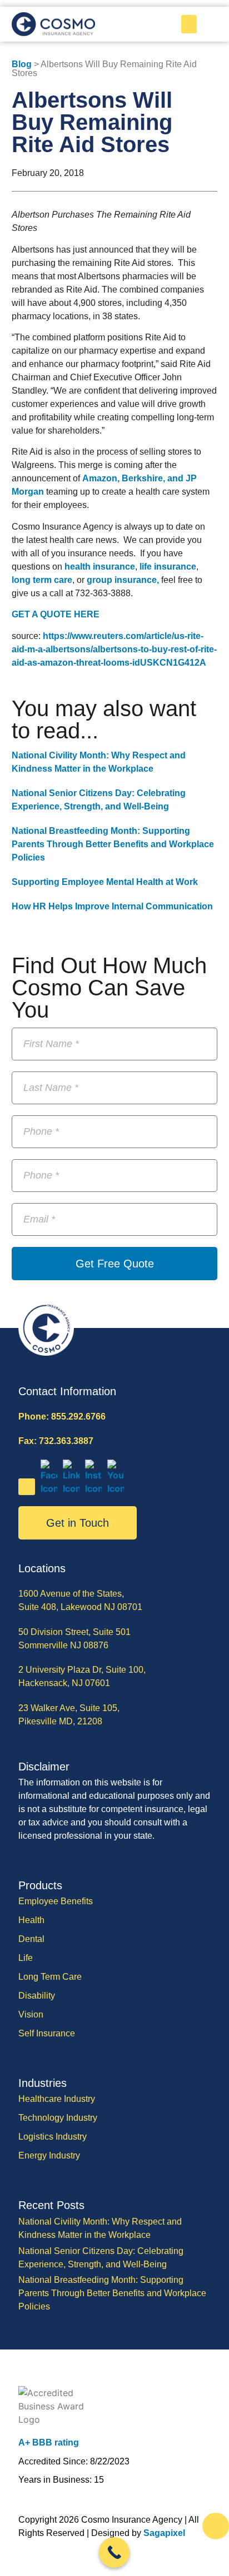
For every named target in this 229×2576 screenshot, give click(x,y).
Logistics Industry (53, 2137)
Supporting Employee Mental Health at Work (105, 882)
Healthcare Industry (57, 2099)
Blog (22, 64)
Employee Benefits (56, 1901)
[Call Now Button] (114, 2552)
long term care (42, 580)
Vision (31, 2014)
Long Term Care (50, 1977)
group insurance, (123, 580)
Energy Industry (49, 2155)
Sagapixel (164, 2533)
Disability (37, 1996)
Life (26, 1958)
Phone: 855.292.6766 (62, 1417)
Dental (31, 1939)
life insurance (168, 567)
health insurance (100, 567)
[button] (189, 24)
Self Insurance (47, 2033)
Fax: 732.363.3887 (56, 1441)
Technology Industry (58, 2118)
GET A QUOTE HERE (56, 614)
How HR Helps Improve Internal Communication (112, 906)
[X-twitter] (27, 1487)
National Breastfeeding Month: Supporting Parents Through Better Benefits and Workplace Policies (113, 844)
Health (31, 1920)
